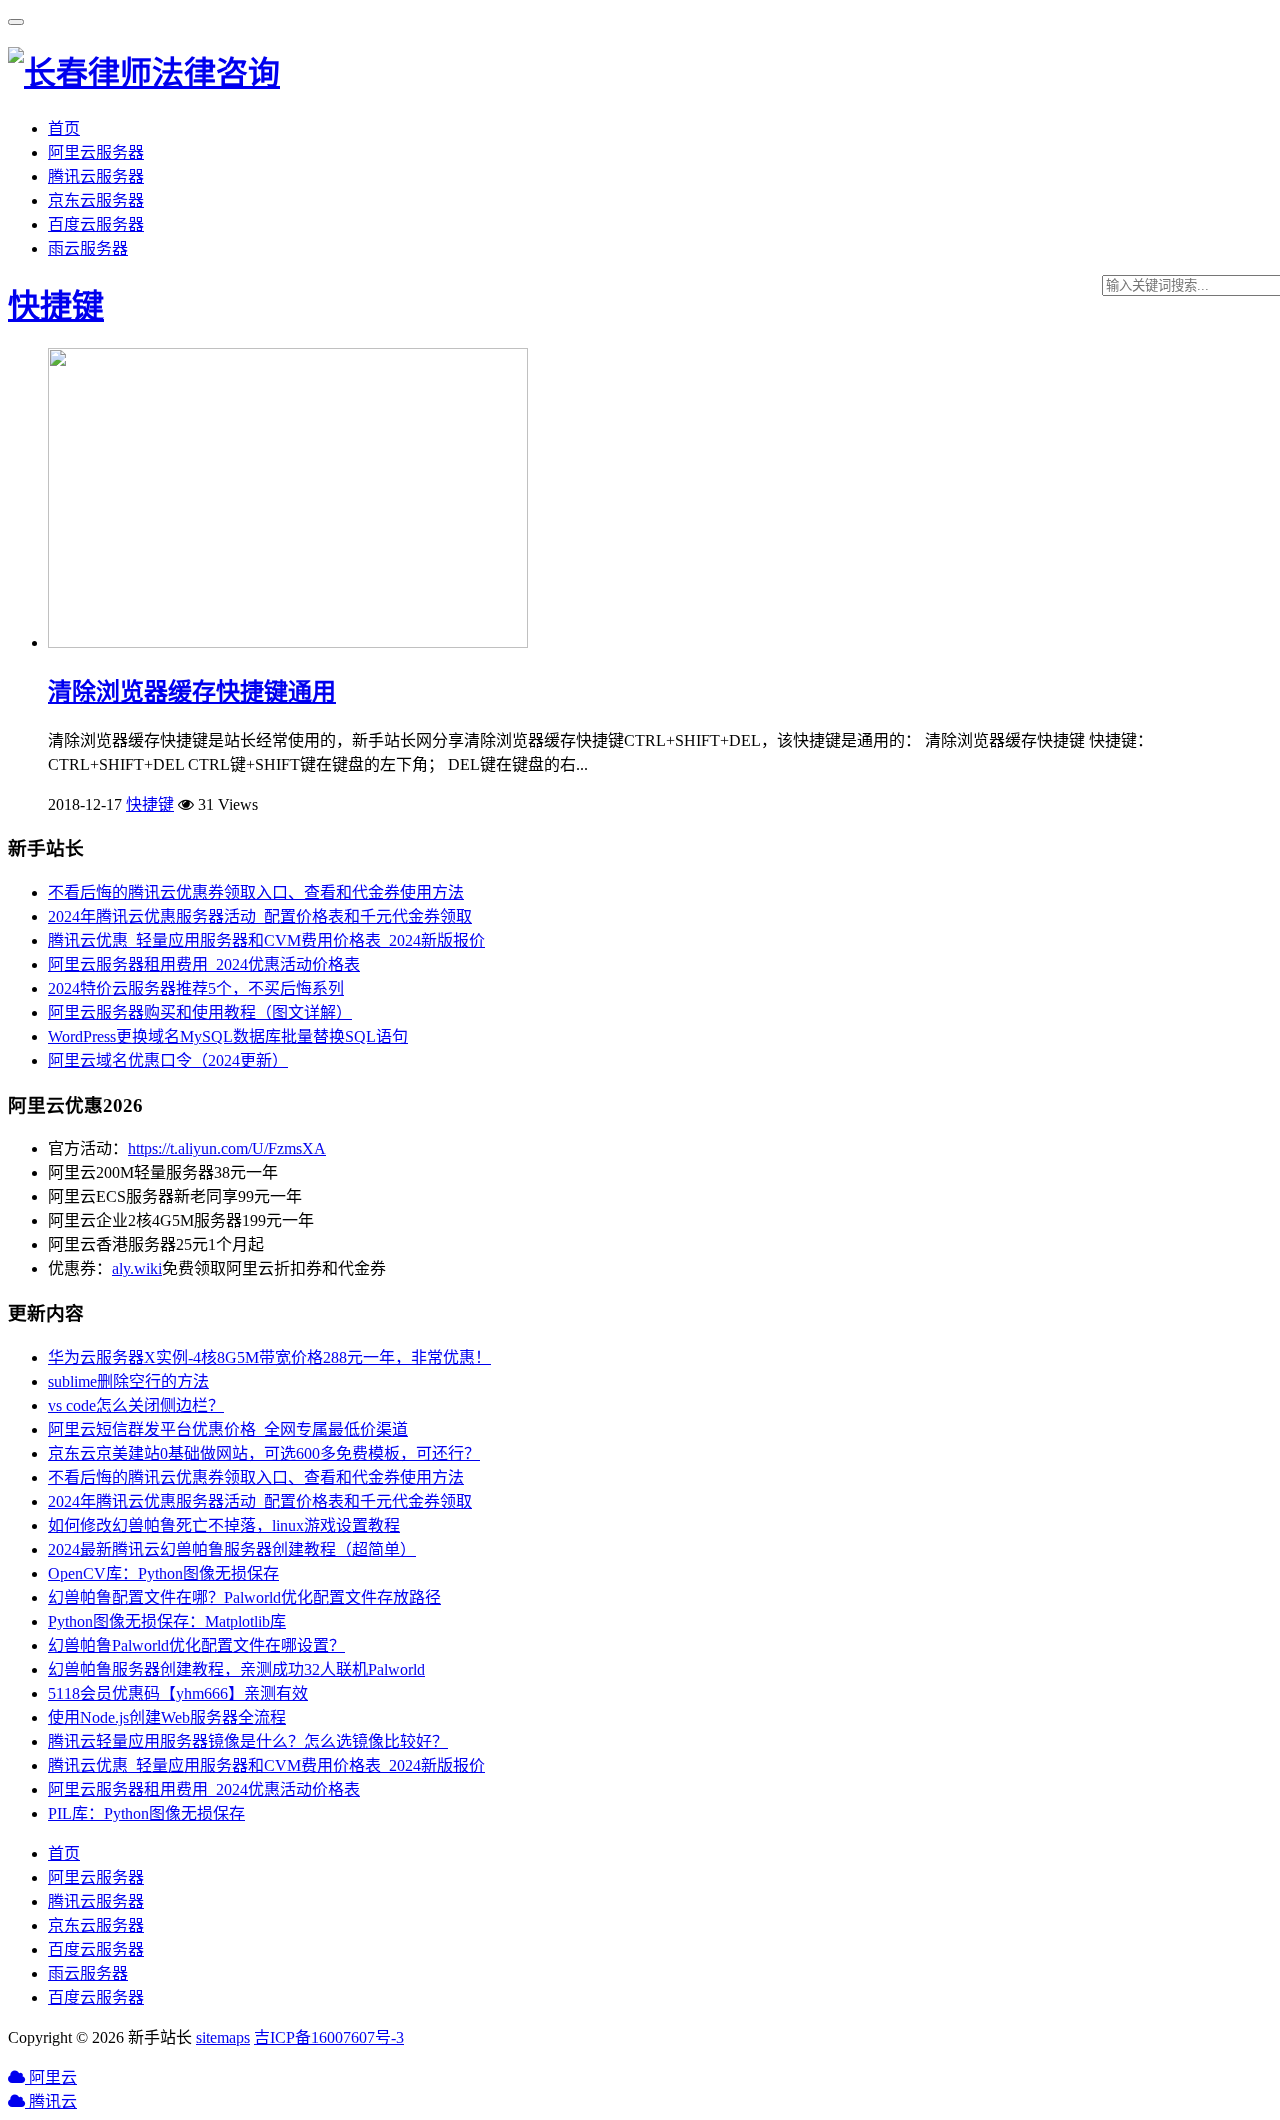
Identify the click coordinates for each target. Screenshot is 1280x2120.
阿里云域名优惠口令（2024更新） (168, 1060)
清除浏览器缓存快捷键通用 (192, 692)
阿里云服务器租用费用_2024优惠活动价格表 (204, 964)
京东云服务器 (96, 200)
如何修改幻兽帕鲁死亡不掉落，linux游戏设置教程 (224, 1525)
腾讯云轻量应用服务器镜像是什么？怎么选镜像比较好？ (248, 1741)
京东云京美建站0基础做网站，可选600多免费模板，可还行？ (264, 1453)
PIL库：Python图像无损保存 (146, 1813)
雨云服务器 (88, 248)
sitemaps (223, 2037)
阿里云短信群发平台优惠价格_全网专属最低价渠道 (228, 1429)
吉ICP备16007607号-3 (329, 2037)
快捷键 (56, 306)
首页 (64, 128)
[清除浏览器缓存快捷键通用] (288, 642)
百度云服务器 (96, 224)
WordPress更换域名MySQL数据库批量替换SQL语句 (228, 1036)
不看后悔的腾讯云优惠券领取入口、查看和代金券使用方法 (256, 892)
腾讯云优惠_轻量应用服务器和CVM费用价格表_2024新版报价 (266, 940)
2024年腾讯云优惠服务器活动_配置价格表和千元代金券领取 (260, 916)
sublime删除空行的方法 (128, 1381)
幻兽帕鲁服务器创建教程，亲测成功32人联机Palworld (236, 1669)
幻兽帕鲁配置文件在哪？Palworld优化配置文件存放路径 (244, 1597)
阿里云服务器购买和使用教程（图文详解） (200, 1012)
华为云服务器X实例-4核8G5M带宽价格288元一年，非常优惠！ (269, 1357)
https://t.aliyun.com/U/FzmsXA (227, 1148)
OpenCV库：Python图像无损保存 (163, 1573)
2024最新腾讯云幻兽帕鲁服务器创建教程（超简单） (232, 1549)
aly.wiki (137, 1268)
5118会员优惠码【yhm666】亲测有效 (178, 1693)
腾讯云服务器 (96, 176)
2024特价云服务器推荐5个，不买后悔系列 (196, 988)
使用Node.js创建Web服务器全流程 (167, 1717)
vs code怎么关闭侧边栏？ (136, 1405)
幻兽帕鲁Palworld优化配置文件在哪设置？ (196, 1645)
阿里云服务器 (96, 152)
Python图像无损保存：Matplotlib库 (167, 1621)
